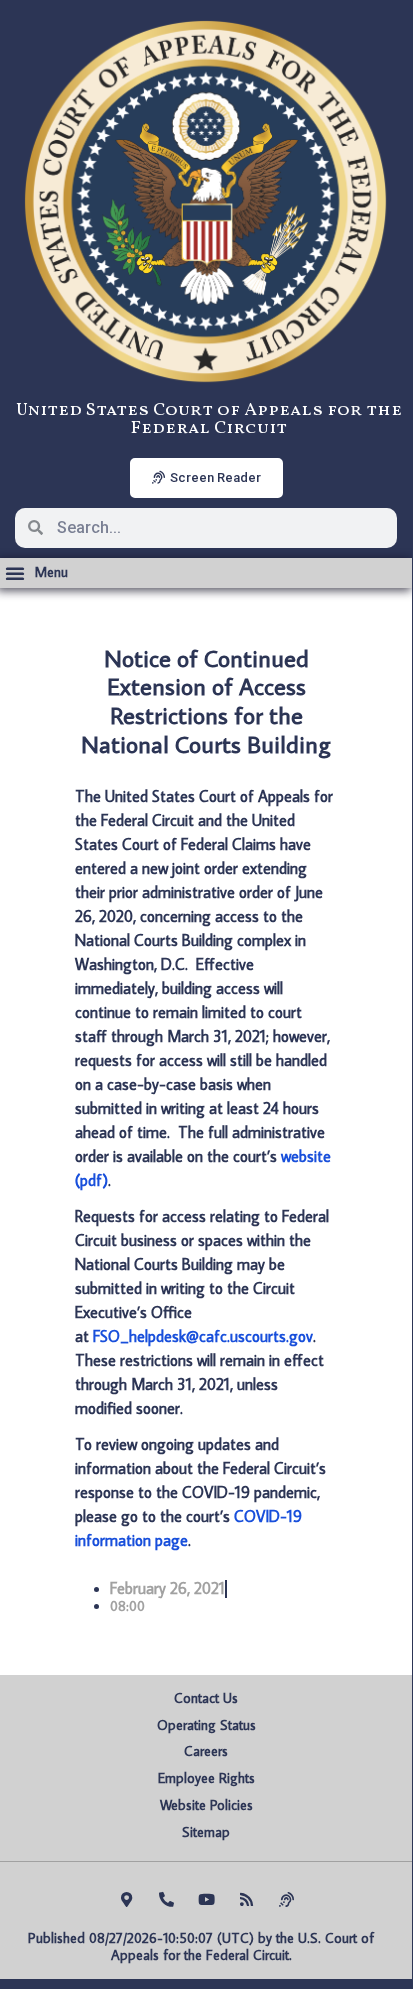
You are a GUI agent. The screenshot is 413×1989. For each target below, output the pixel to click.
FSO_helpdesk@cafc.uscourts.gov (203, 1336)
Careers (206, 1751)
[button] (36, 573)
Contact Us (206, 1698)
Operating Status (206, 1725)
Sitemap (206, 1832)
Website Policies (206, 1805)
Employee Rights (206, 1778)
